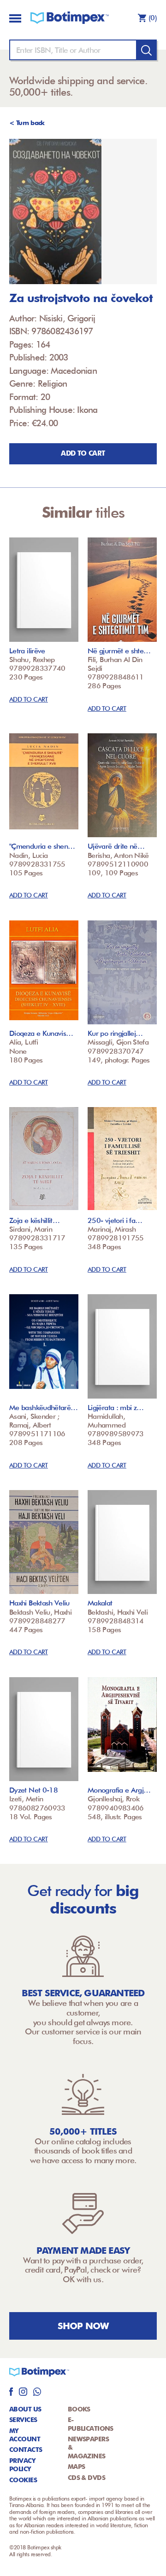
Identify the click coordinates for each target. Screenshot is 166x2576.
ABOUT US (25, 2409)
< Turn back (27, 123)
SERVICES (23, 2420)
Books (79, 2409)
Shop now (83, 2326)
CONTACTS (26, 2450)
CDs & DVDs (86, 2478)
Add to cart (83, 453)
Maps (77, 2467)
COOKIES (23, 2480)
